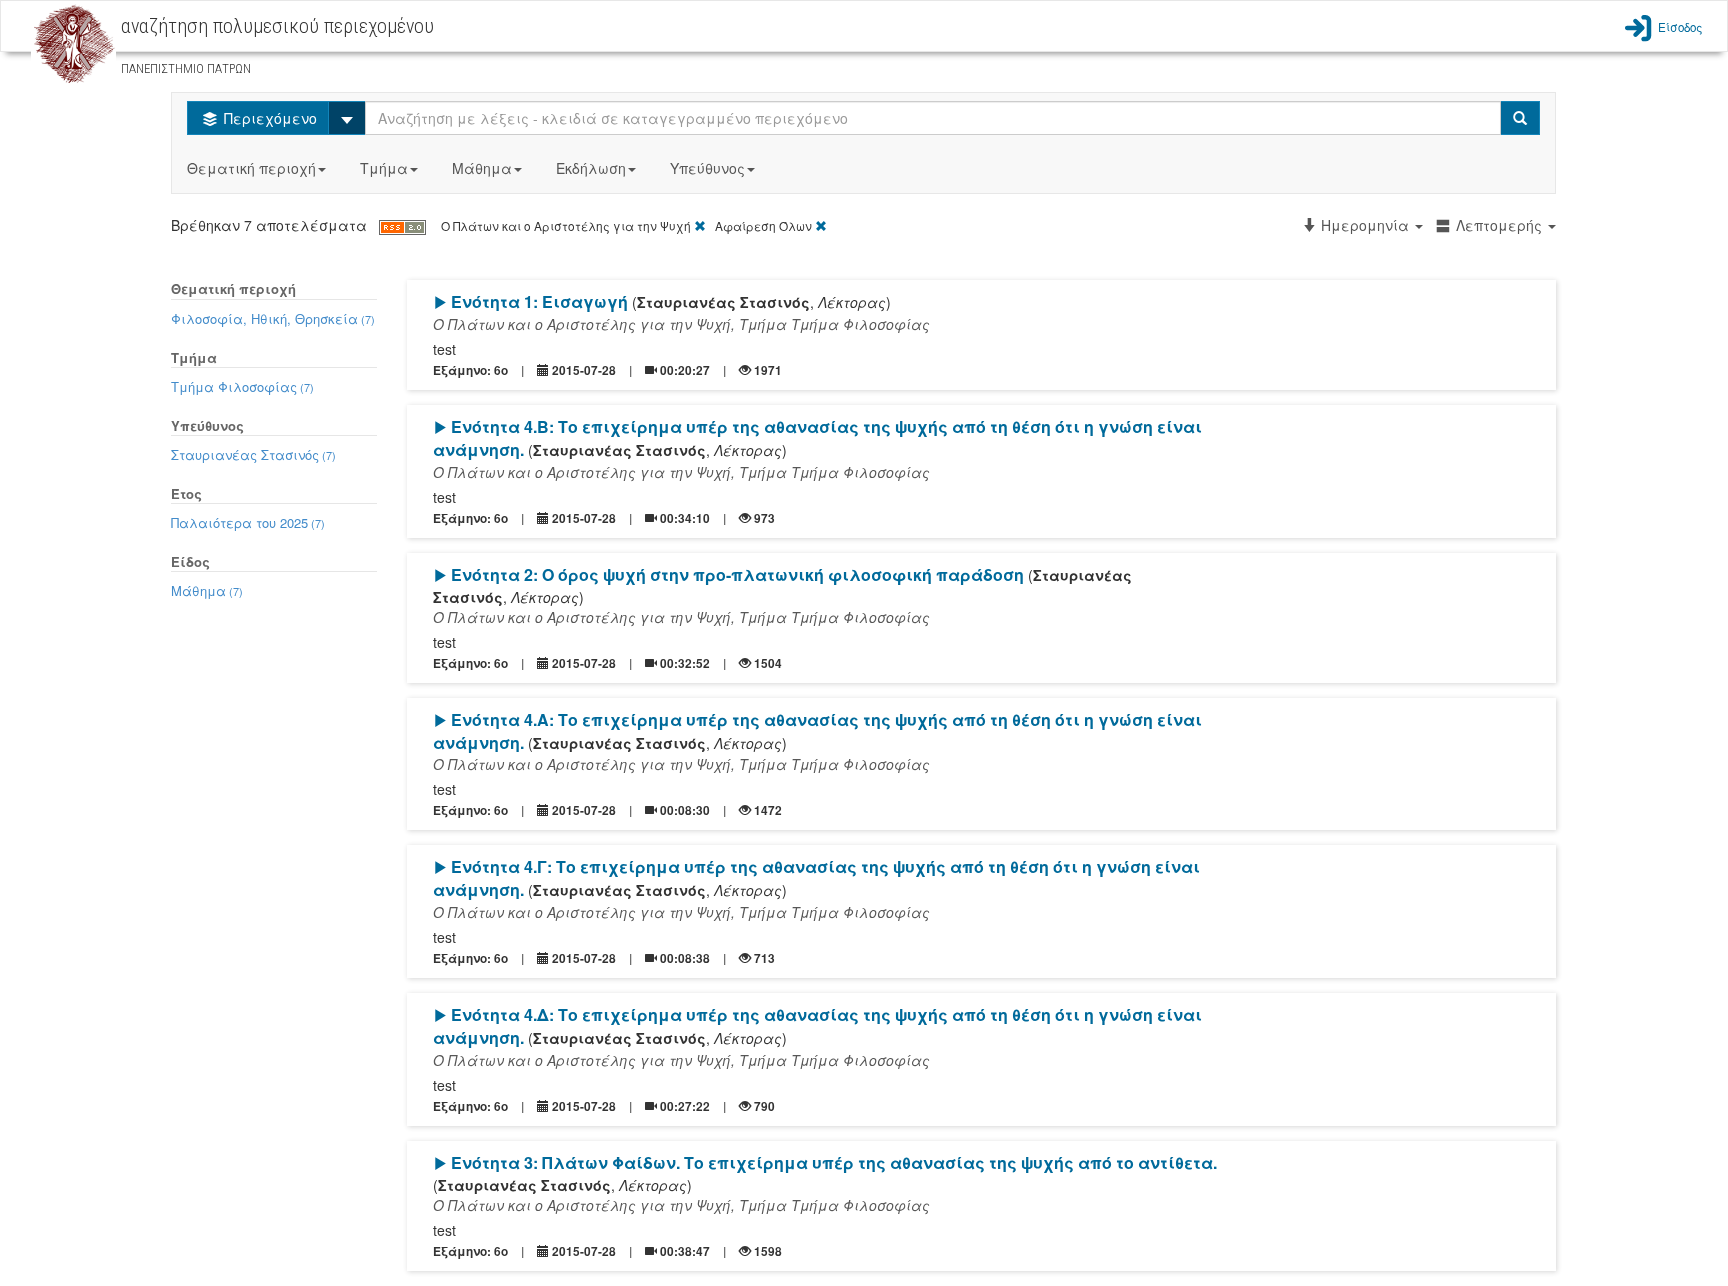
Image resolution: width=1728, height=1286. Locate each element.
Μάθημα (482, 168)
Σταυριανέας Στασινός (253, 454)
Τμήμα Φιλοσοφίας (242, 386)
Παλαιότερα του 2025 (248, 522)
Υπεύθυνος (707, 168)
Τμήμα (384, 168)
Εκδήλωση (591, 168)
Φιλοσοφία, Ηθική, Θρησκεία (273, 318)
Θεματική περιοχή (251, 168)
